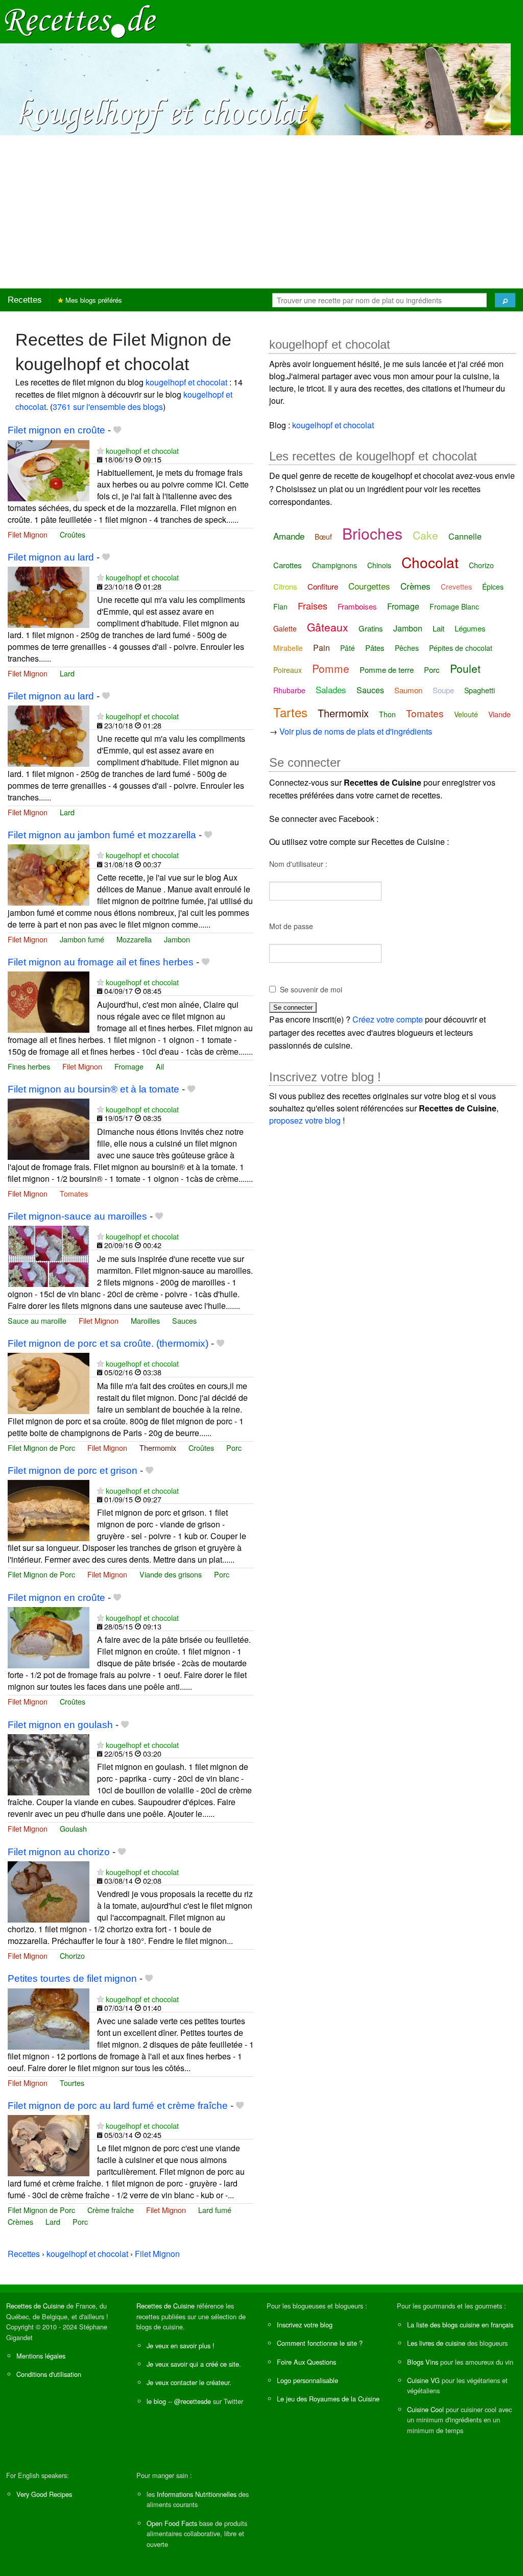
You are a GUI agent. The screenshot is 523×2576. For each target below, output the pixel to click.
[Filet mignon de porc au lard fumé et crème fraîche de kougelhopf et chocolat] (49, 2145)
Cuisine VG (423, 2380)
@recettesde (193, 2401)
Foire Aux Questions (306, 2362)
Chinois (379, 565)
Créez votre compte (388, 1019)
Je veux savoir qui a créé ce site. (194, 2364)
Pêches (407, 648)
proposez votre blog (305, 1120)
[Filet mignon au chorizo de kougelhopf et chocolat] (49, 1891)
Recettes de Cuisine (35, 2306)
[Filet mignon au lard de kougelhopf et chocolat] (49, 597)
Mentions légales (41, 2356)
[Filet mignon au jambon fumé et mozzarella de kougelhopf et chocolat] (49, 874)
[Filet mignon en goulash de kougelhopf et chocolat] (49, 1764)
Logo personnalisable (307, 2380)
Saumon (408, 690)
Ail (160, 1066)
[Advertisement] (261, 212)
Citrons (285, 586)
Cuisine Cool (425, 2409)
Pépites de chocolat (461, 648)
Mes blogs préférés (93, 300)
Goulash (73, 1828)
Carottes (288, 565)
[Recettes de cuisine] (81, 21)
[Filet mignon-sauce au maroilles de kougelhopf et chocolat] (49, 1255)
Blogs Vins (423, 2362)
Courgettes (369, 586)
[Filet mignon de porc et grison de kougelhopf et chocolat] (49, 1509)
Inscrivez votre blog (305, 2325)
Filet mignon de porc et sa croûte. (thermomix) (108, 1343)
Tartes (290, 712)
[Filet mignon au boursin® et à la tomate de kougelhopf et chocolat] (49, 1128)
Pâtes (375, 648)
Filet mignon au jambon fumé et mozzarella (102, 835)
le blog (156, 2401)
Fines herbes (29, 1066)
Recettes (25, 300)
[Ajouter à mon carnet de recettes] (117, 430)
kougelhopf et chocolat (186, 382)
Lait (438, 628)
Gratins (371, 628)
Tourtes (72, 2083)
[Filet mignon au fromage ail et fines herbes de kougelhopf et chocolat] (49, 1001)
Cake (425, 535)
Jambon (177, 939)
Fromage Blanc (454, 606)
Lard (67, 673)
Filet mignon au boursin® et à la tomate (93, 1089)
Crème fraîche (111, 2210)
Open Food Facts (172, 2523)
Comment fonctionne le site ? (320, 2343)
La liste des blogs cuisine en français (460, 2325)
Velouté (466, 714)
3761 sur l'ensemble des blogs (108, 407)
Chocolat (430, 562)
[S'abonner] (100, 451)
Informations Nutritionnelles (197, 2494)
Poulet (465, 668)
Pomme (331, 668)
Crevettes (456, 587)
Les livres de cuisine (436, 2343)
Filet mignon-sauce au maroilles (77, 1216)
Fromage (129, 1066)
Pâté (348, 648)
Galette (285, 628)
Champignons (335, 565)
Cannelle (465, 536)
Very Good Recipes (44, 2494)
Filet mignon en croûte (56, 430)
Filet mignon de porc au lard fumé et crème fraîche (118, 2106)
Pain (322, 648)
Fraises (313, 605)
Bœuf (323, 537)
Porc (234, 1448)
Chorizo (72, 1955)
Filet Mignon (28, 534)
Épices (493, 587)
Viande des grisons (171, 1574)
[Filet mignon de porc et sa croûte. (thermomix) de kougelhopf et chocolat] (49, 1382)
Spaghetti (480, 690)
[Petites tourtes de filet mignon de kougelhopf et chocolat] (49, 2018)
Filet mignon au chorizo (59, 1852)
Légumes (470, 628)
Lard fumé (215, 2210)
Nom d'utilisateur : (298, 864)
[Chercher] (505, 300)
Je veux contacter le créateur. (189, 2382)
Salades (331, 689)
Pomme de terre (387, 670)
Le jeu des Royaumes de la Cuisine (328, 2399)
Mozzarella (134, 939)
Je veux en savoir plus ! (181, 2346)
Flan (280, 606)
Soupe (443, 690)
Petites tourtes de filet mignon (72, 1978)
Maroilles (145, 1320)
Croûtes (73, 534)
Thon (387, 714)
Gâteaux (328, 627)
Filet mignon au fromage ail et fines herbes (101, 962)
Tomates (74, 1193)
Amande (289, 536)
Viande (500, 714)
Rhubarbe (289, 690)
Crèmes (20, 2221)
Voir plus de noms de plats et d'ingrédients (356, 731)
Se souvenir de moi (311, 989)
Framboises (357, 606)
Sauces (184, 1320)
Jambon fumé (82, 939)
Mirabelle (288, 648)
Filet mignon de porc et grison (73, 1471)
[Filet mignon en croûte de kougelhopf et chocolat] (49, 469)
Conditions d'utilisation (49, 2374)
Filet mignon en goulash (60, 1725)
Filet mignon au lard (51, 557)
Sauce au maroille (37, 1320)
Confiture (323, 586)
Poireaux (288, 670)
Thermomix (158, 1448)
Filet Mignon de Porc (41, 1448)
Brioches (372, 533)
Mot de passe (291, 926)
